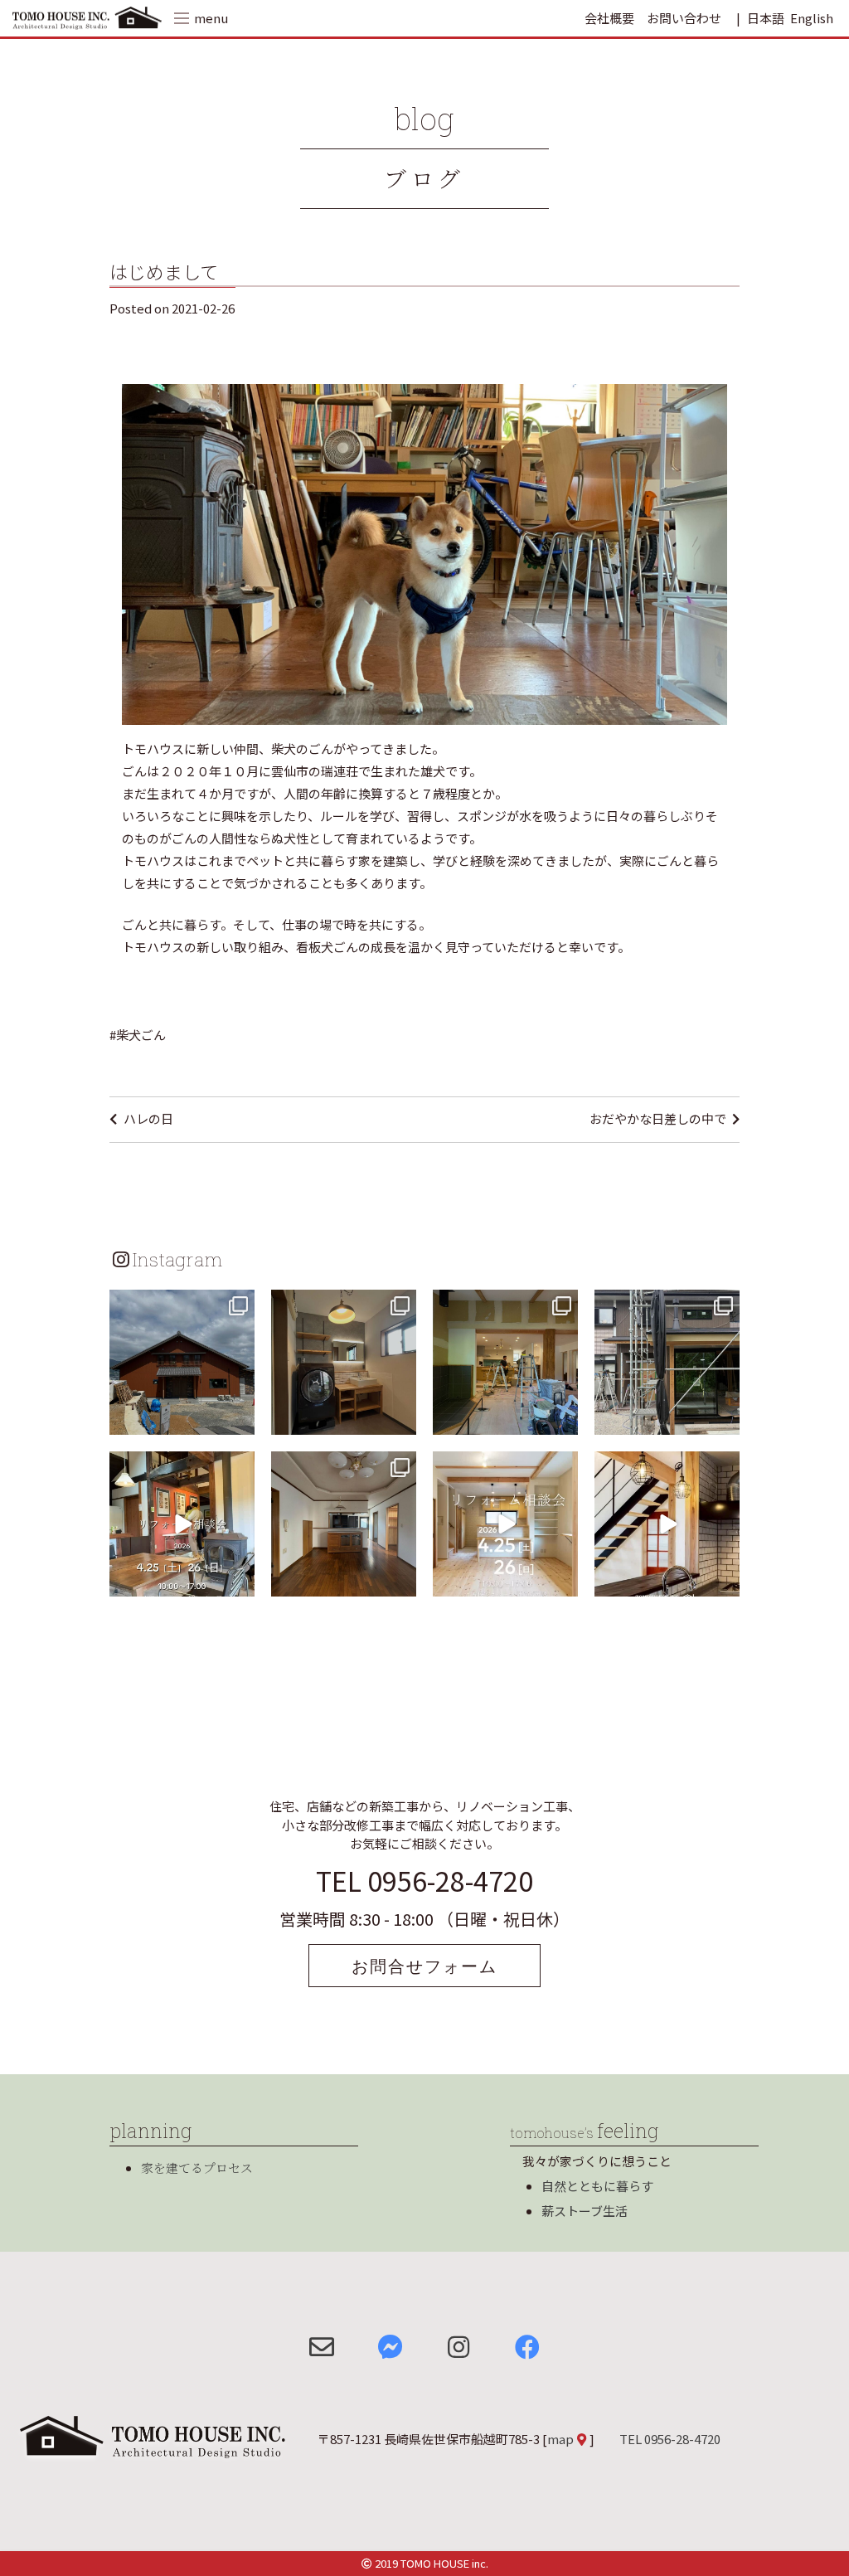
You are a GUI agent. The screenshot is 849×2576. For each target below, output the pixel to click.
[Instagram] (240, 1419)
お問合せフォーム (424, 1966)
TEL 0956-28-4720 (424, 1880)
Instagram (177, 1259)
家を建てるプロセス (197, 2168)
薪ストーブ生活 (585, 2211)
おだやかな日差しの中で (658, 1118)
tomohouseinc (180, 1305)
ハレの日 (148, 1118)
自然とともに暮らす (597, 2186)
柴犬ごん (141, 1035)
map (560, 2439)
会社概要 (609, 18)
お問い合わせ (684, 18)
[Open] (182, 1362)
